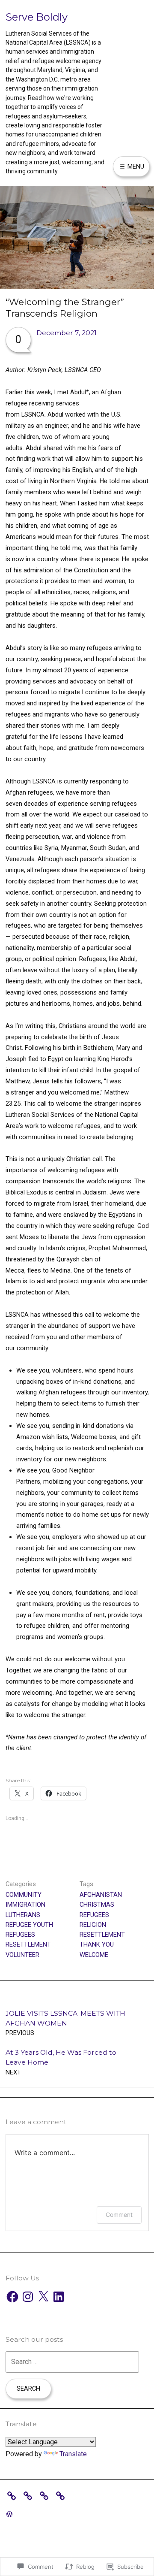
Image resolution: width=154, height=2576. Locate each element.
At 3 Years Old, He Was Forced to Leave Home (61, 2062)
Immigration (25, 1905)
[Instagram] (28, 2297)
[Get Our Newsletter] (30, 2495)
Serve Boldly (37, 17)
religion (93, 1925)
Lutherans (23, 1915)
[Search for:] (72, 2362)
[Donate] (14, 2495)
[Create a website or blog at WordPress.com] (9, 2514)
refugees (94, 1915)
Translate (73, 2454)
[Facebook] (12, 2297)
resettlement (102, 1935)
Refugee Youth (29, 1925)
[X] (43, 2297)
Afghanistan (101, 1895)
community (24, 1895)
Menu (135, 166)
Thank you (97, 1944)
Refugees (20, 1935)
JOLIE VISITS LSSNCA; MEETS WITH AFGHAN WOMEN (65, 2023)
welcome (94, 1955)
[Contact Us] (46, 2495)
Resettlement (28, 1944)
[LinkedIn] (59, 2297)
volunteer (22, 1955)
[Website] (62, 2495)
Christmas (97, 1905)
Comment (119, 2215)
